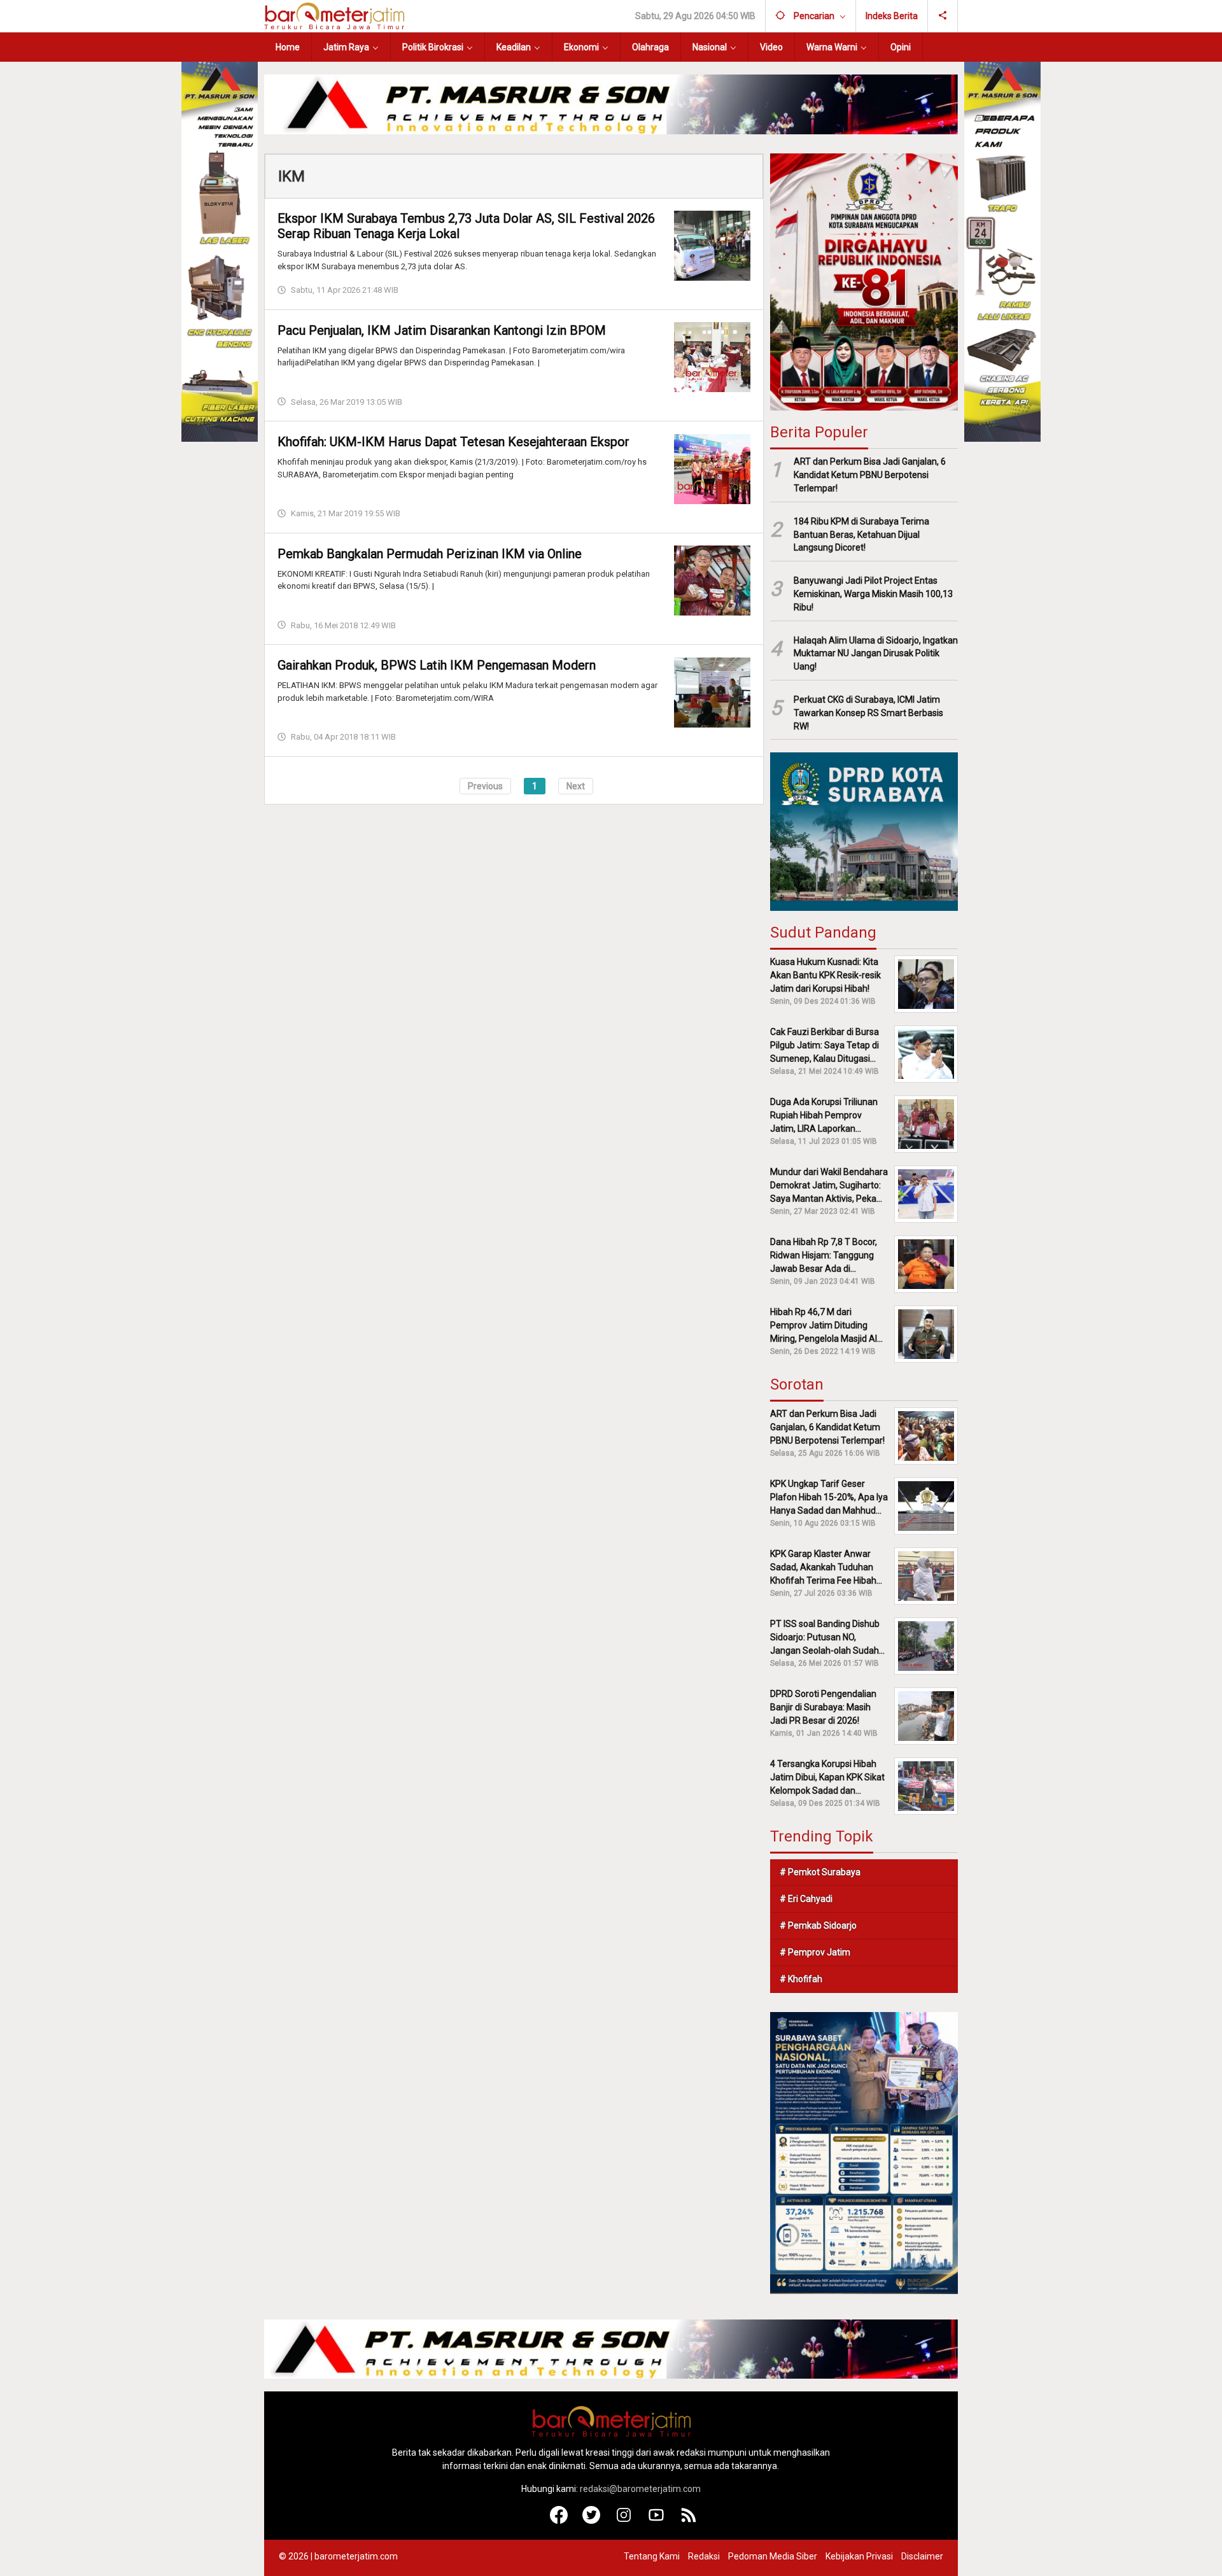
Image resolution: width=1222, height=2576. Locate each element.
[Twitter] (592, 2521)
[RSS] (689, 2521)
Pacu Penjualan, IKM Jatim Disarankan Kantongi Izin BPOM (442, 330)
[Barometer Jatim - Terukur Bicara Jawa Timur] (334, 15)
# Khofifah (801, 1979)
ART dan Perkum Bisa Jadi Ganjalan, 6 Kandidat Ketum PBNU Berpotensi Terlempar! (870, 475)
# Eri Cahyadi (806, 1899)
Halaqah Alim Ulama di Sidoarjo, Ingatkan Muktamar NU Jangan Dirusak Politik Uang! (876, 654)
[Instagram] (624, 2521)
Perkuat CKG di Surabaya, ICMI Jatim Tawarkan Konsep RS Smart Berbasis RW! (868, 713)
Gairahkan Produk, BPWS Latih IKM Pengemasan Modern (437, 665)
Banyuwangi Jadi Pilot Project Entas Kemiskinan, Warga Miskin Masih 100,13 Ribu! (873, 594)
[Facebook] (559, 2521)
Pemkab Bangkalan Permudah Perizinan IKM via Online (430, 553)
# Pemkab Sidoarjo (818, 1925)
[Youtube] (657, 2521)
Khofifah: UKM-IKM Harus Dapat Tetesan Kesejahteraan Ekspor (453, 442)
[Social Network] (943, 16)
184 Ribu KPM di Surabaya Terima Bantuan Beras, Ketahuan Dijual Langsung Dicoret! (861, 535)
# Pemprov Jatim (815, 1952)
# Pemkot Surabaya (820, 1872)
